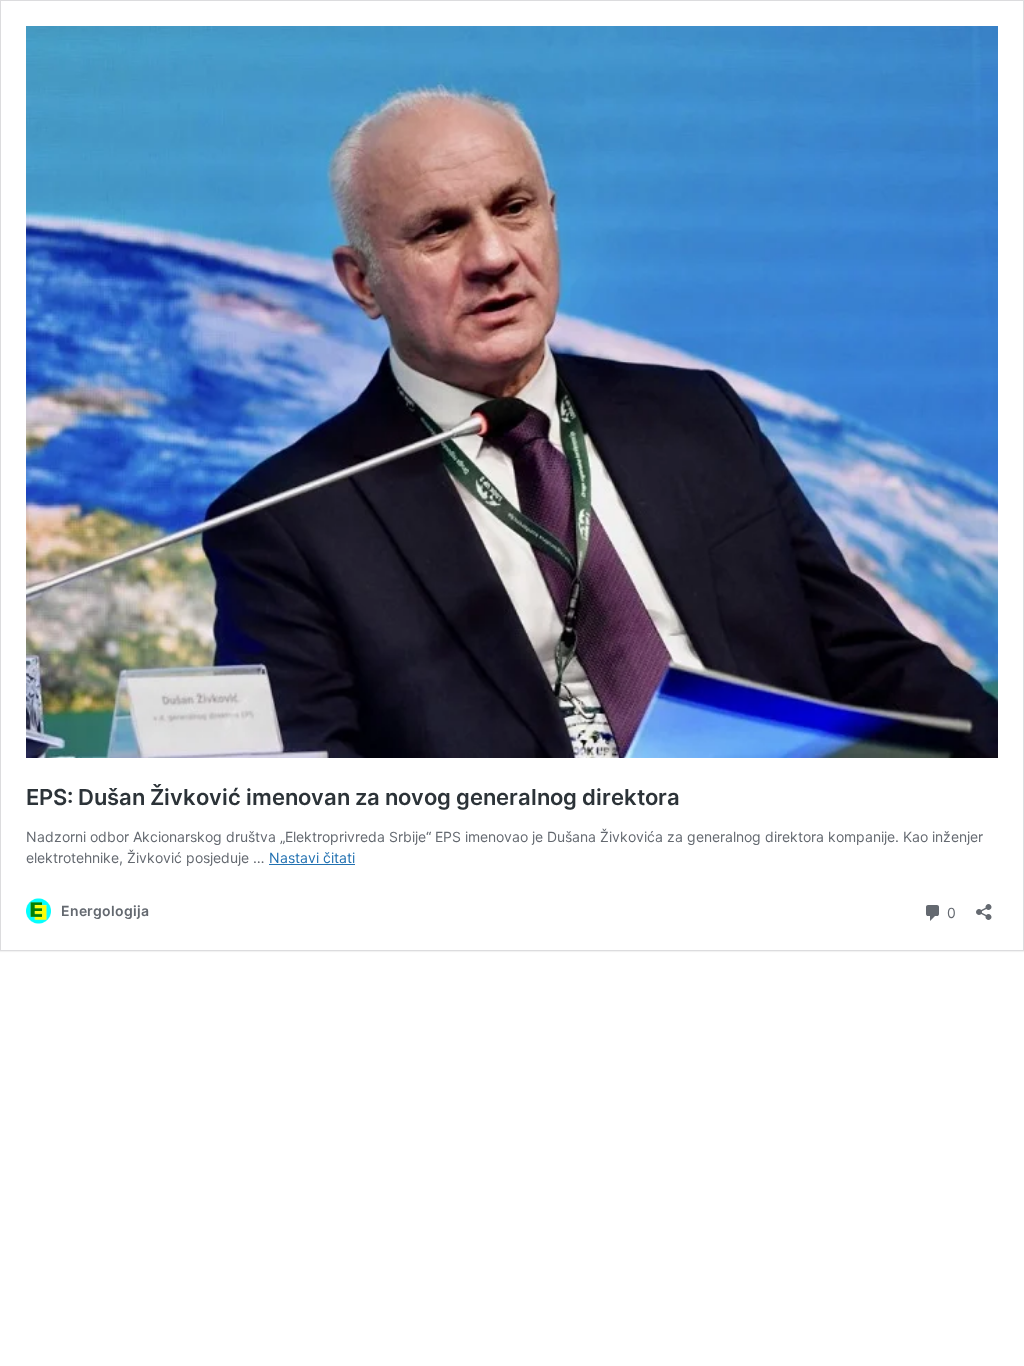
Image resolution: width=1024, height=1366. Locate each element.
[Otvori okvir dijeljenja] (984, 905)
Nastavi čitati (312, 857)
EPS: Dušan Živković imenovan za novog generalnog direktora (353, 797)
